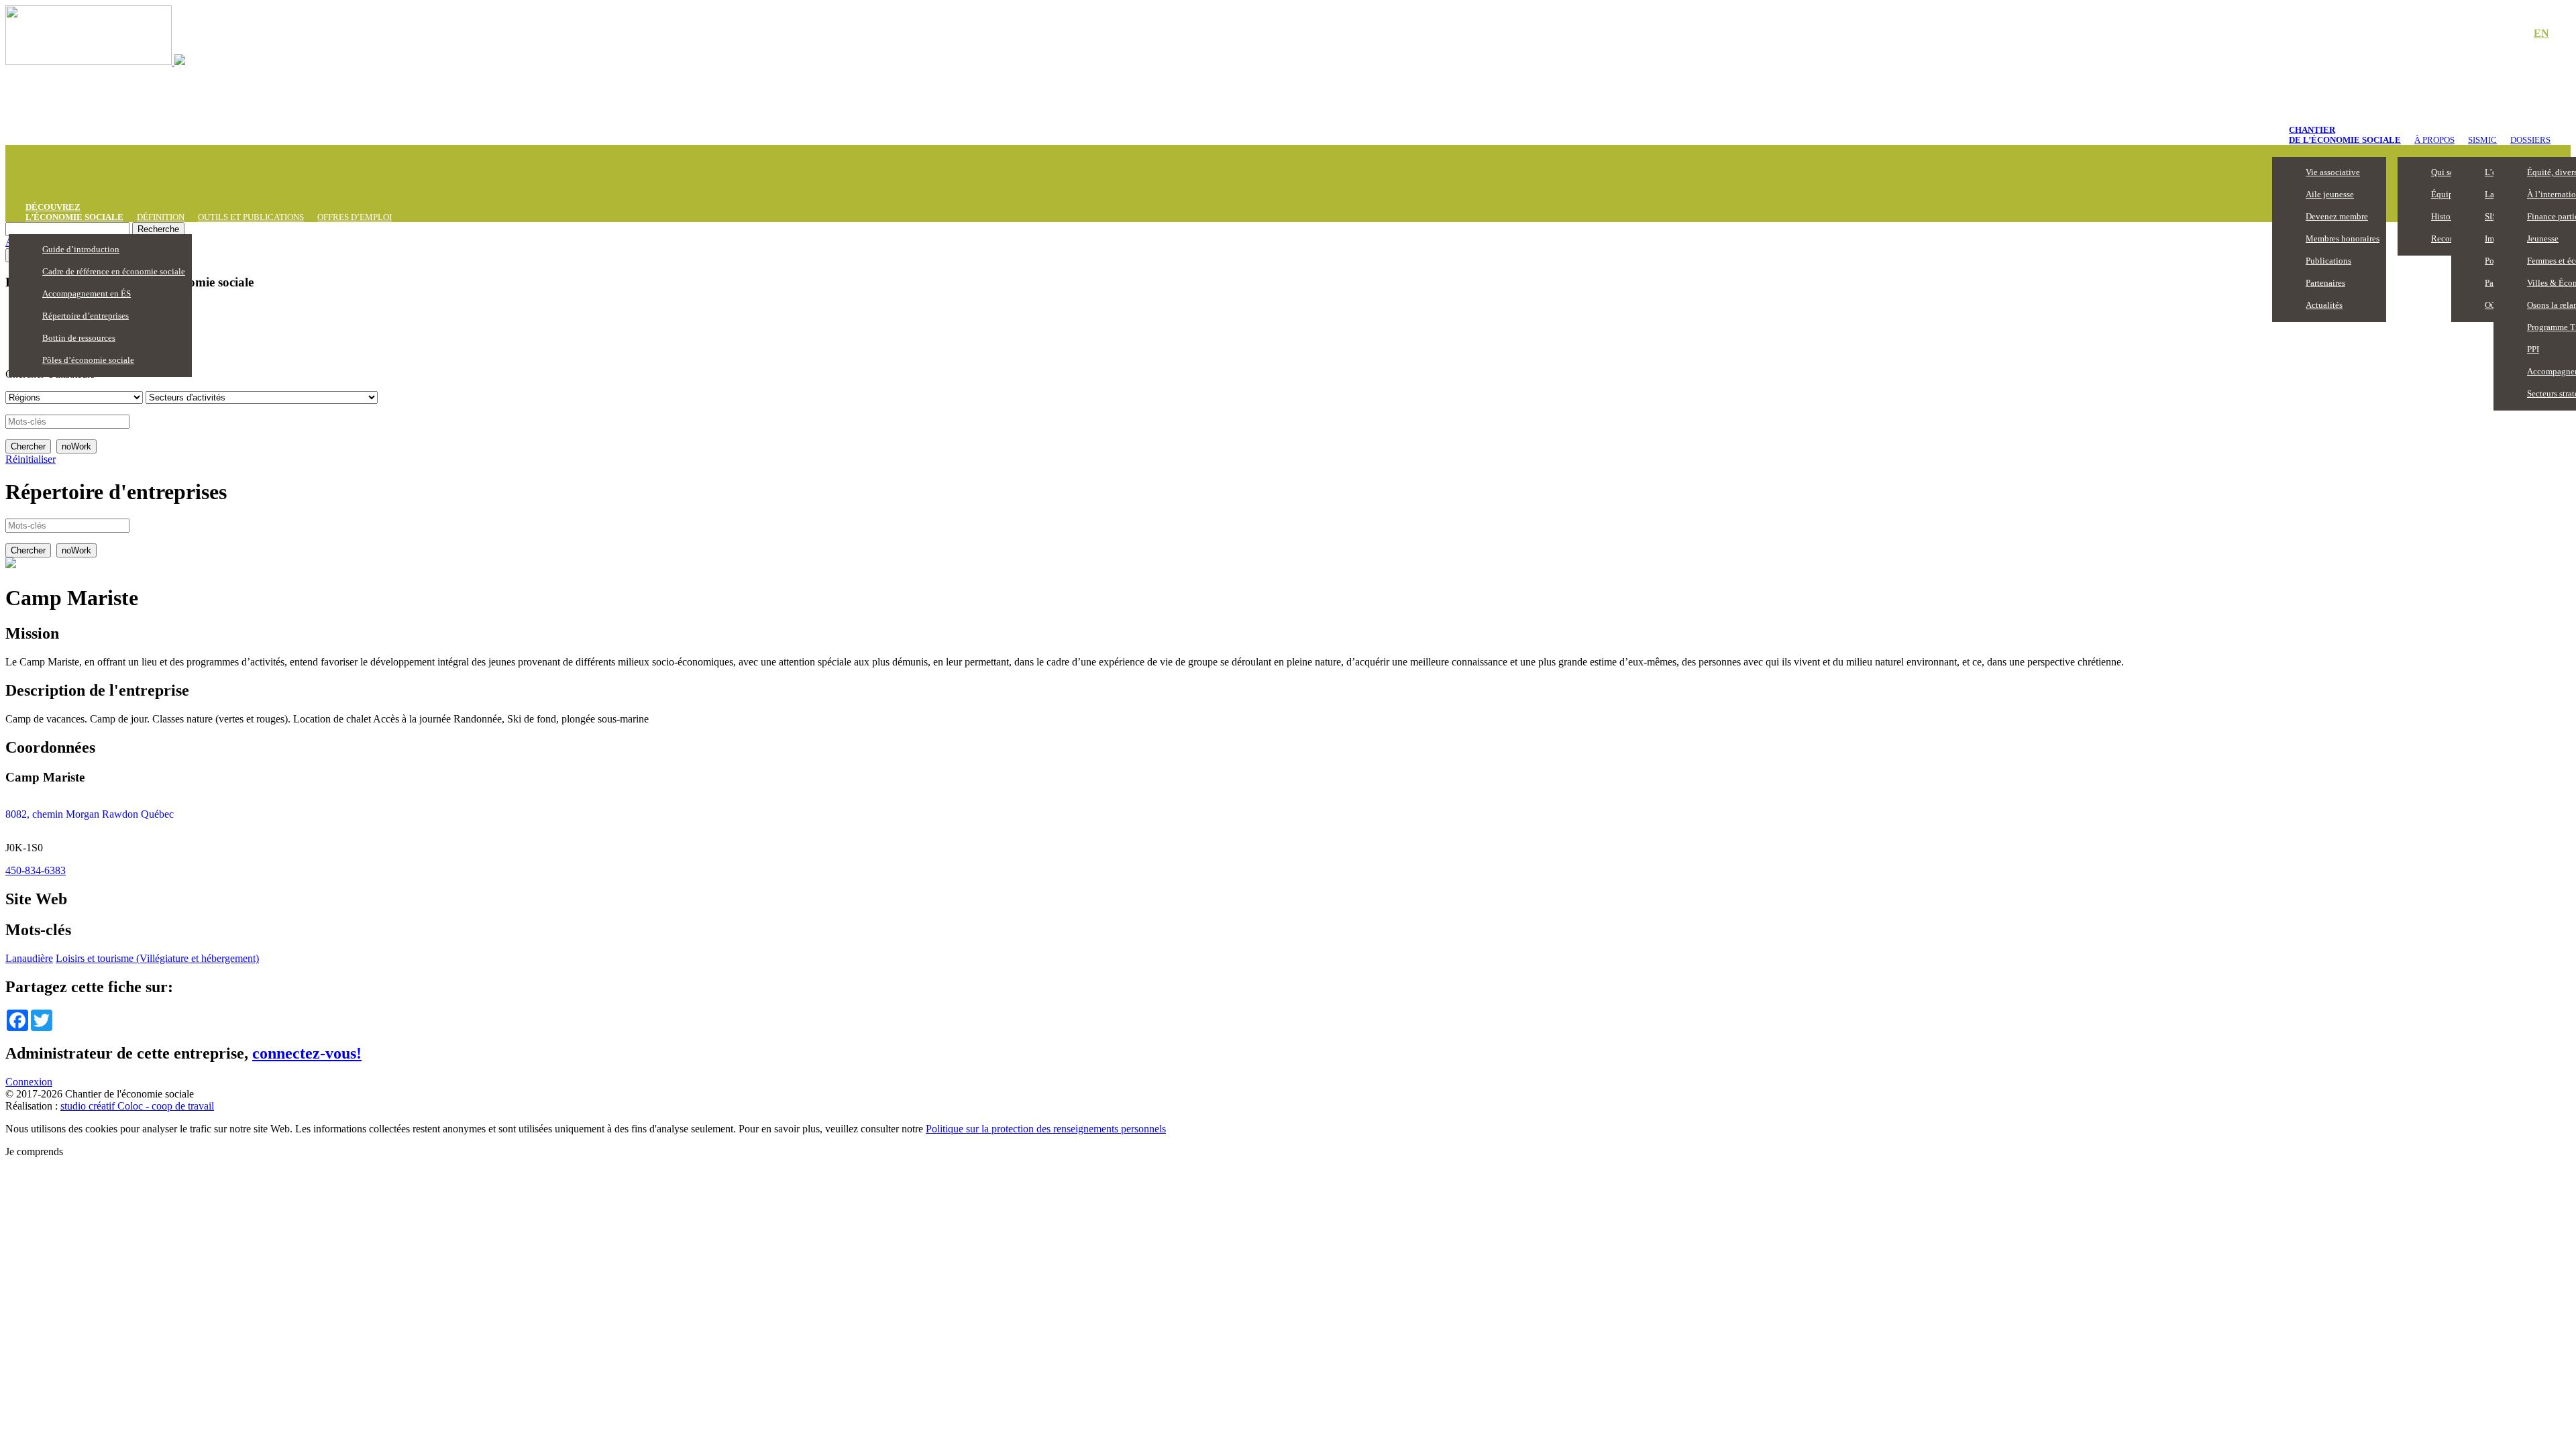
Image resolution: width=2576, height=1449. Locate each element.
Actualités (2324, 305)
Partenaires (2325, 283)
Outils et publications (251, 217)
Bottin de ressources (79, 338)
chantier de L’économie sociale (2345, 135)
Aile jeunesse (2330, 194)
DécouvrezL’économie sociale (74, 212)
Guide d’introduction (81, 249)
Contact (2495, 34)
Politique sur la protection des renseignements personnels (1046, 1129)
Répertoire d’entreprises (86, 316)
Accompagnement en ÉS (87, 293)
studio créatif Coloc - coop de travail (137, 1106)
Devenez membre (2337, 216)
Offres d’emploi (355, 217)
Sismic (2482, 140)
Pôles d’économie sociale (88, 360)
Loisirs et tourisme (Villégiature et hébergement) (157, 958)
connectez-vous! (307, 1053)
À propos (2434, 140)
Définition (161, 217)
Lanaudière (29, 958)
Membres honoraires (2343, 238)
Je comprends (34, 1151)
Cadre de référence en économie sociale (114, 271)
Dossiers (2530, 140)
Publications (2328, 261)
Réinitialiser (31, 459)
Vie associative (2333, 172)
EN (2541, 33)
